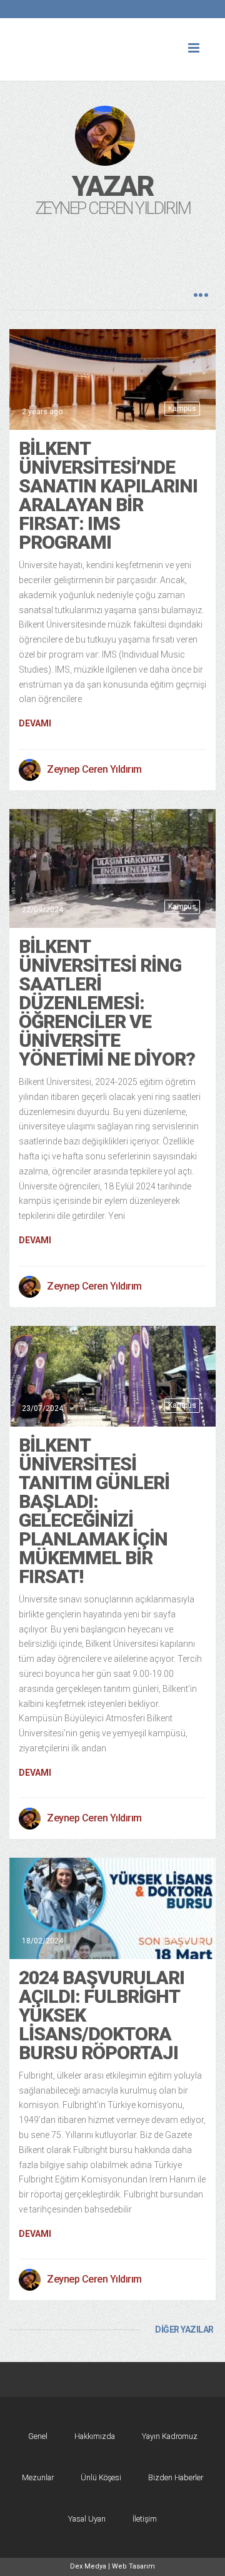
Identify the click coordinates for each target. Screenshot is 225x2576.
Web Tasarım (133, 2566)
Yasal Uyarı (87, 2519)
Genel (38, 2436)
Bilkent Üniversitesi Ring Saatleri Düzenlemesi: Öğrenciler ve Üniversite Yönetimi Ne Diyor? (107, 1003)
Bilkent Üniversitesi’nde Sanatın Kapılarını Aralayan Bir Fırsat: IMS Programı (108, 495)
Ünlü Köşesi (101, 2477)
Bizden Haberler (176, 2477)
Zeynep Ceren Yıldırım (94, 769)
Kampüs (182, 409)
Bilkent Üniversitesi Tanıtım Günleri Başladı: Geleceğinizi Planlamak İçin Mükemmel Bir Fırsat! (94, 1511)
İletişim (145, 2519)
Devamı (35, 723)
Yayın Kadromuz (170, 2436)
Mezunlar (38, 2477)
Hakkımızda (95, 2436)
